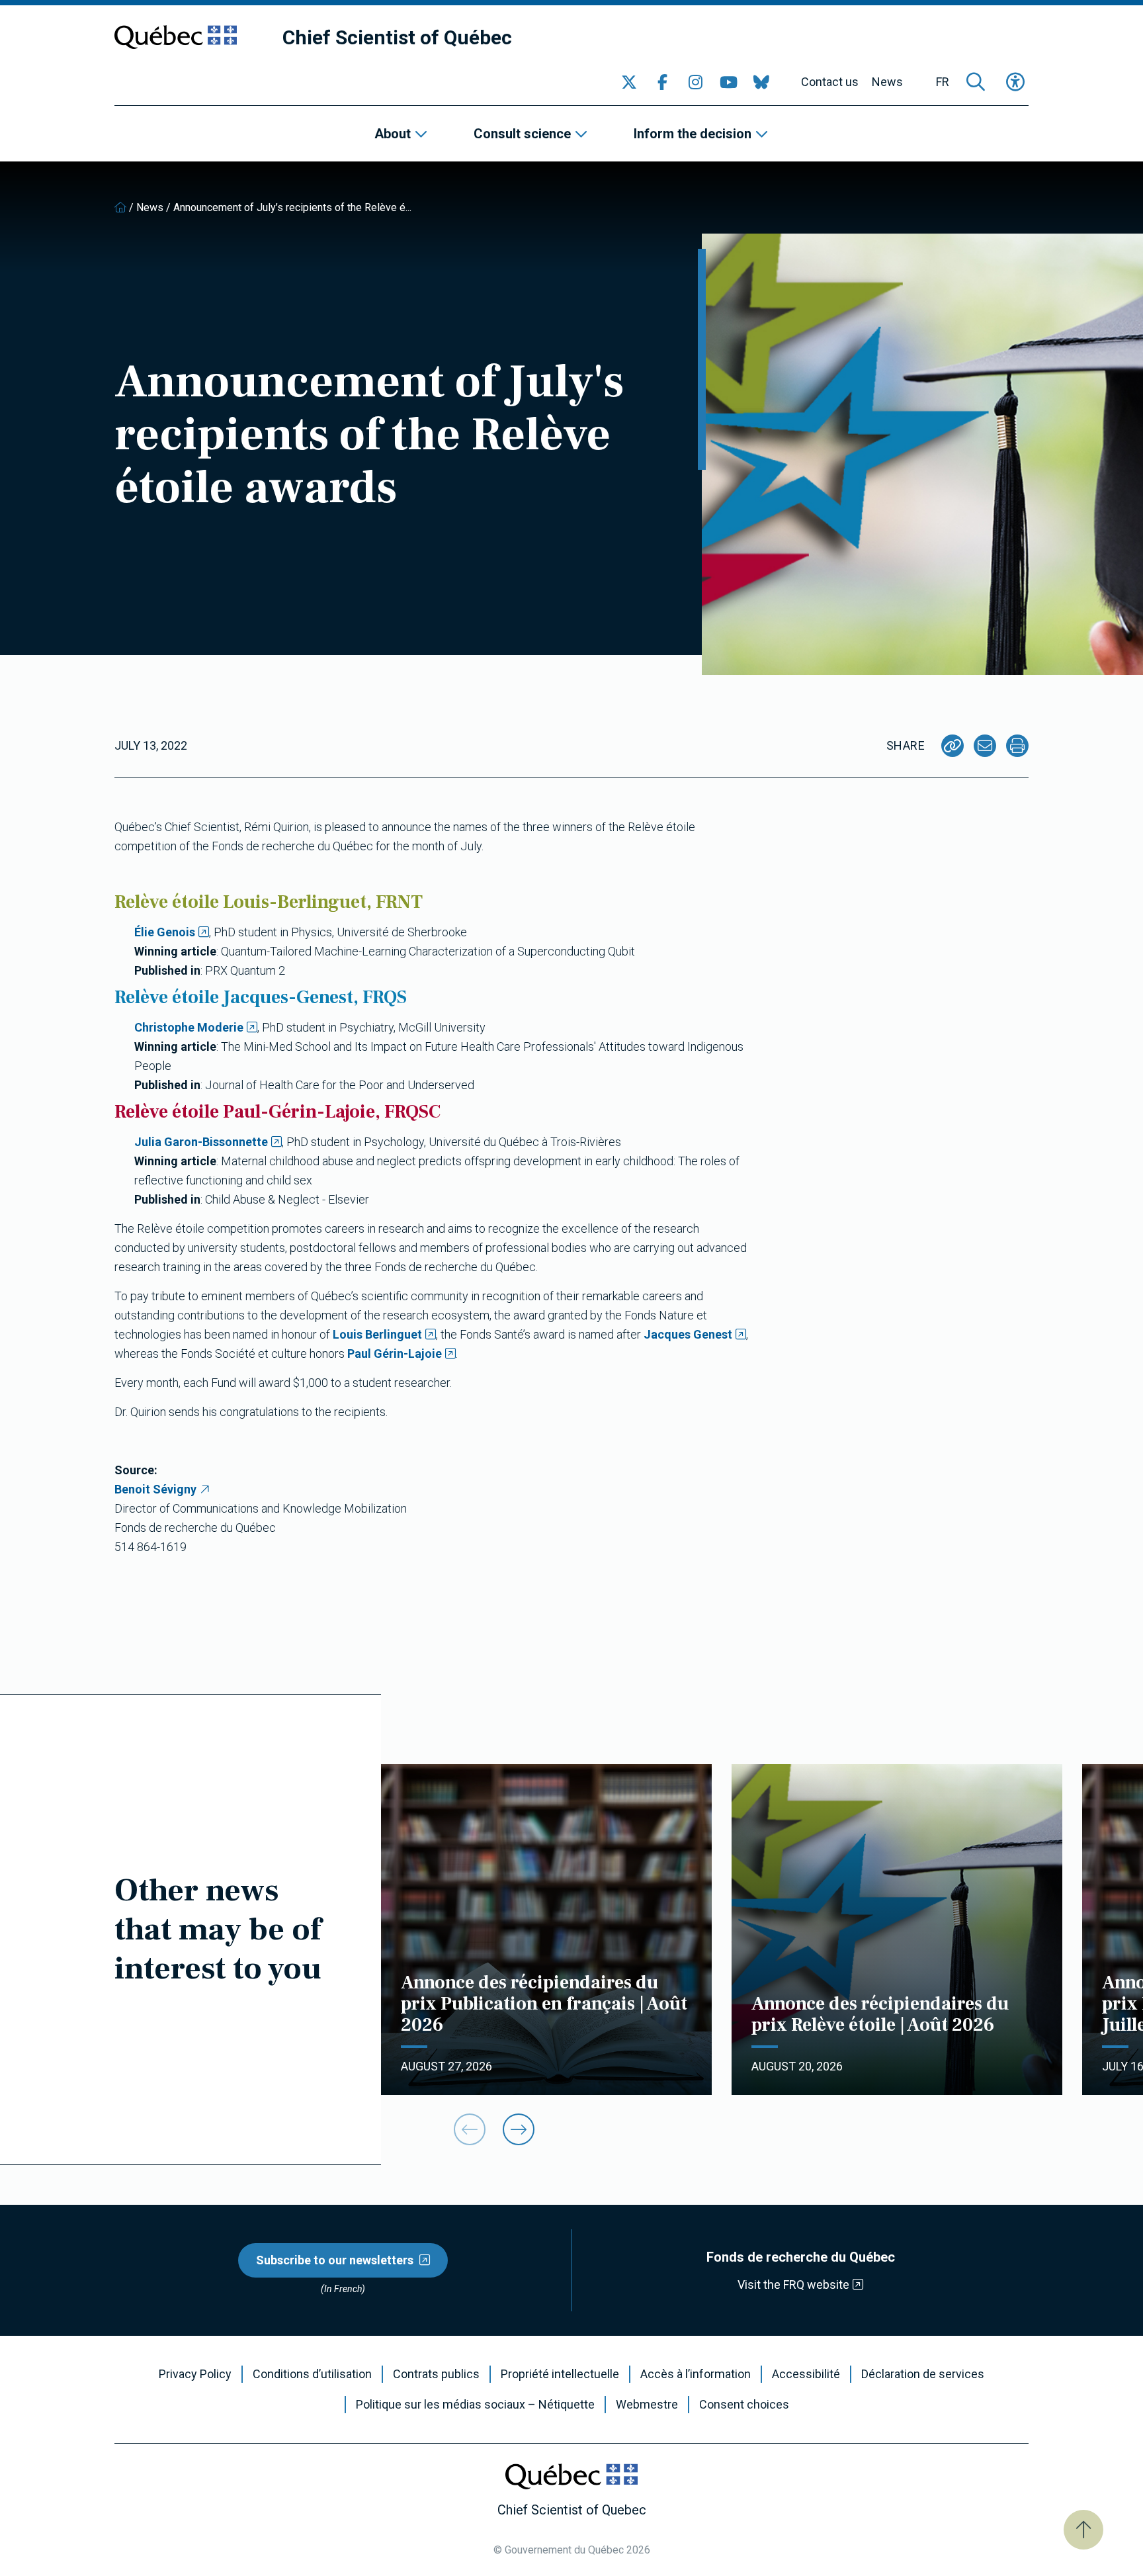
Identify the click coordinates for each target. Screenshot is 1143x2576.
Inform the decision (693, 134)
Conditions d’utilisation (312, 2374)
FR (943, 82)
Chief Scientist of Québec (397, 37)
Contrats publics (436, 2374)
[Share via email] (985, 746)
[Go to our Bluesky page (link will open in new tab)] (761, 82)
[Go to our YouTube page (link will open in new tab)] (728, 82)
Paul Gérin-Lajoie (395, 1354)
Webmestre (647, 2405)
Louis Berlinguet (377, 1334)
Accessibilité (806, 2374)
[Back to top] (1083, 2530)
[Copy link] (952, 746)
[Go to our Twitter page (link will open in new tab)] (629, 82)
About (393, 134)
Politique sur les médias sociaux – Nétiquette (475, 2405)
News (887, 82)
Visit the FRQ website (793, 2285)
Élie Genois (165, 932)
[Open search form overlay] (976, 82)
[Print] (1017, 746)
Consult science (522, 134)
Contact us (830, 82)
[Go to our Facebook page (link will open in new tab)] (662, 82)
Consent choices (744, 2405)
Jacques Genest (688, 1334)
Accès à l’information (696, 2374)
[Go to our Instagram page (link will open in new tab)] (695, 82)
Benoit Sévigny (155, 1489)
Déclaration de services (923, 2374)
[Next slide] (519, 2129)
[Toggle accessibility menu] (1015, 82)
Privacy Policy (195, 2374)
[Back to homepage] (120, 207)
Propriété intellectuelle (560, 2374)
